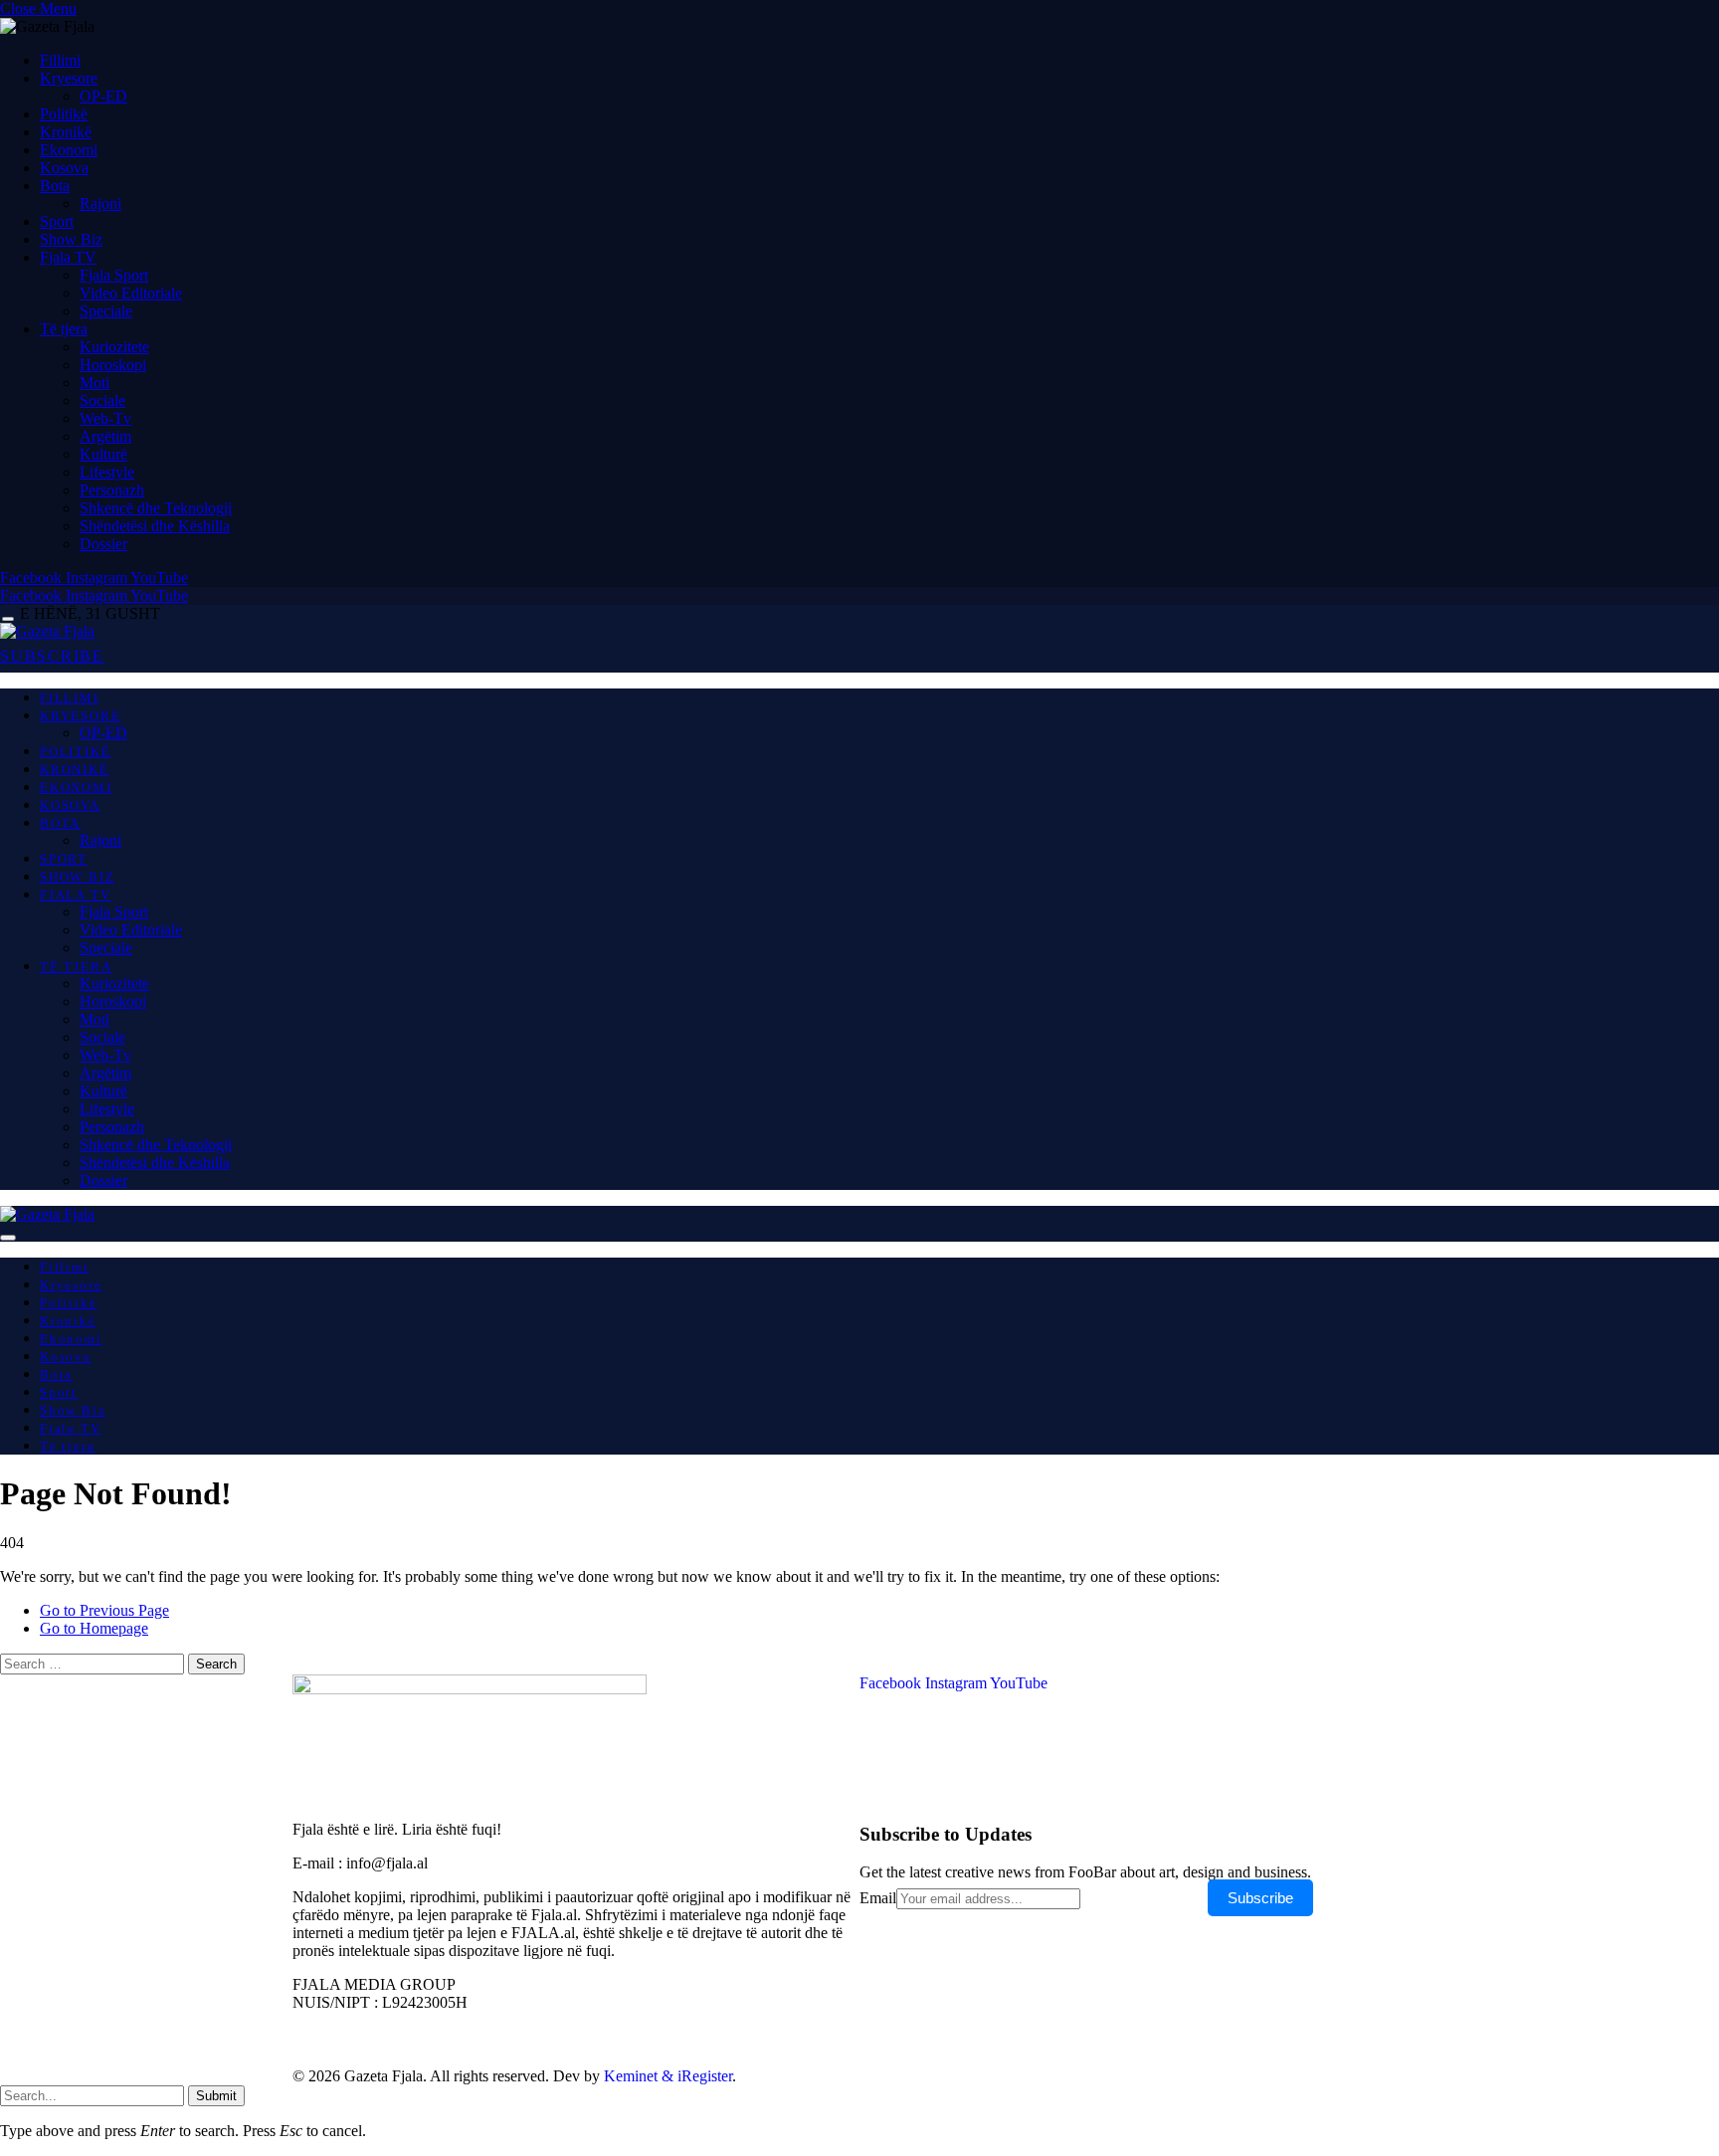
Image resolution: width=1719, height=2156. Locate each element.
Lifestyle (107, 472)
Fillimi (60, 60)
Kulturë (103, 454)
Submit (216, 2096)
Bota (55, 186)
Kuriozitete (114, 347)
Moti (95, 383)
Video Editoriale (131, 293)
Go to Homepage (94, 1628)
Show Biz (71, 239)
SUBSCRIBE (52, 656)
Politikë (64, 114)
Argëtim (105, 436)
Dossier (103, 544)
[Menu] (8, 619)
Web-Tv (105, 418)
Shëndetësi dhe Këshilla (155, 526)
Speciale (106, 311)
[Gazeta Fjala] (47, 631)
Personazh (112, 490)
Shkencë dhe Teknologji (156, 508)
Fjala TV (68, 257)
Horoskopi (113, 365)
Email (878, 1898)
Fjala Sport (114, 275)
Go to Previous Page (104, 1610)
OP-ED (103, 96)
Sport (57, 221)
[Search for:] (94, 1663)
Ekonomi (69, 150)
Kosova (64, 168)
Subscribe (1260, 1898)
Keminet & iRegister (668, 2076)
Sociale (102, 400)
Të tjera (64, 329)
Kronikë (66, 132)
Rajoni (100, 203)
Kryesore (69, 78)
